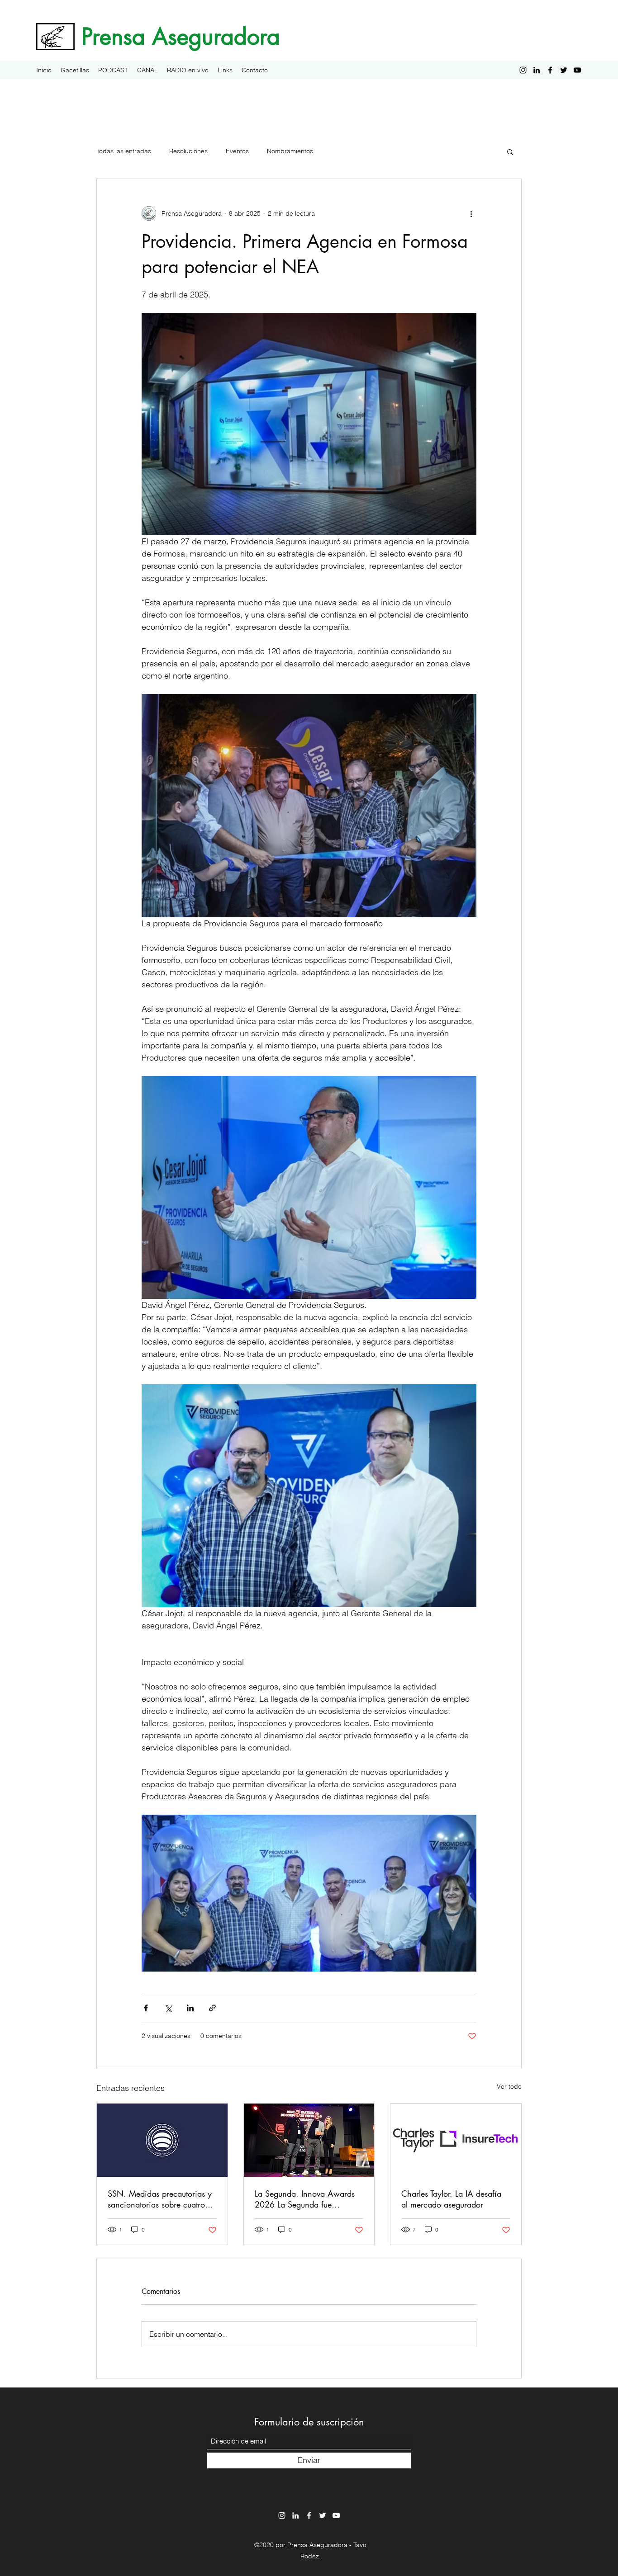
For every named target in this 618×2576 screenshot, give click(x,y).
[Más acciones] (471, 213)
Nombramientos (290, 151)
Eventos (237, 151)
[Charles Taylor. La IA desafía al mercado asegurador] (456, 2140)
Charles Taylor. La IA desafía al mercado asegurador (451, 2199)
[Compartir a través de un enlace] (212, 2008)
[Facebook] (550, 70)
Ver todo (509, 2086)
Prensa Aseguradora (181, 37)
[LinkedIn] (537, 70)
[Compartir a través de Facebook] (146, 2008)
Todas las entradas (124, 151)
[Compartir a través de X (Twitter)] (168, 2008)
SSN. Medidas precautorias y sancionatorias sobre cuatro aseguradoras (160, 2199)
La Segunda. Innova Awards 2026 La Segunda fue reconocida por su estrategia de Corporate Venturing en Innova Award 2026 (305, 2199)
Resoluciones (188, 151)
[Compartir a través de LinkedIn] (190, 2008)
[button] (510, 151)
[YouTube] (577, 70)
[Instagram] (523, 70)
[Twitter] (564, 70)
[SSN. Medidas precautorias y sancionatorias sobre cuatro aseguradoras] (162, 2140)
